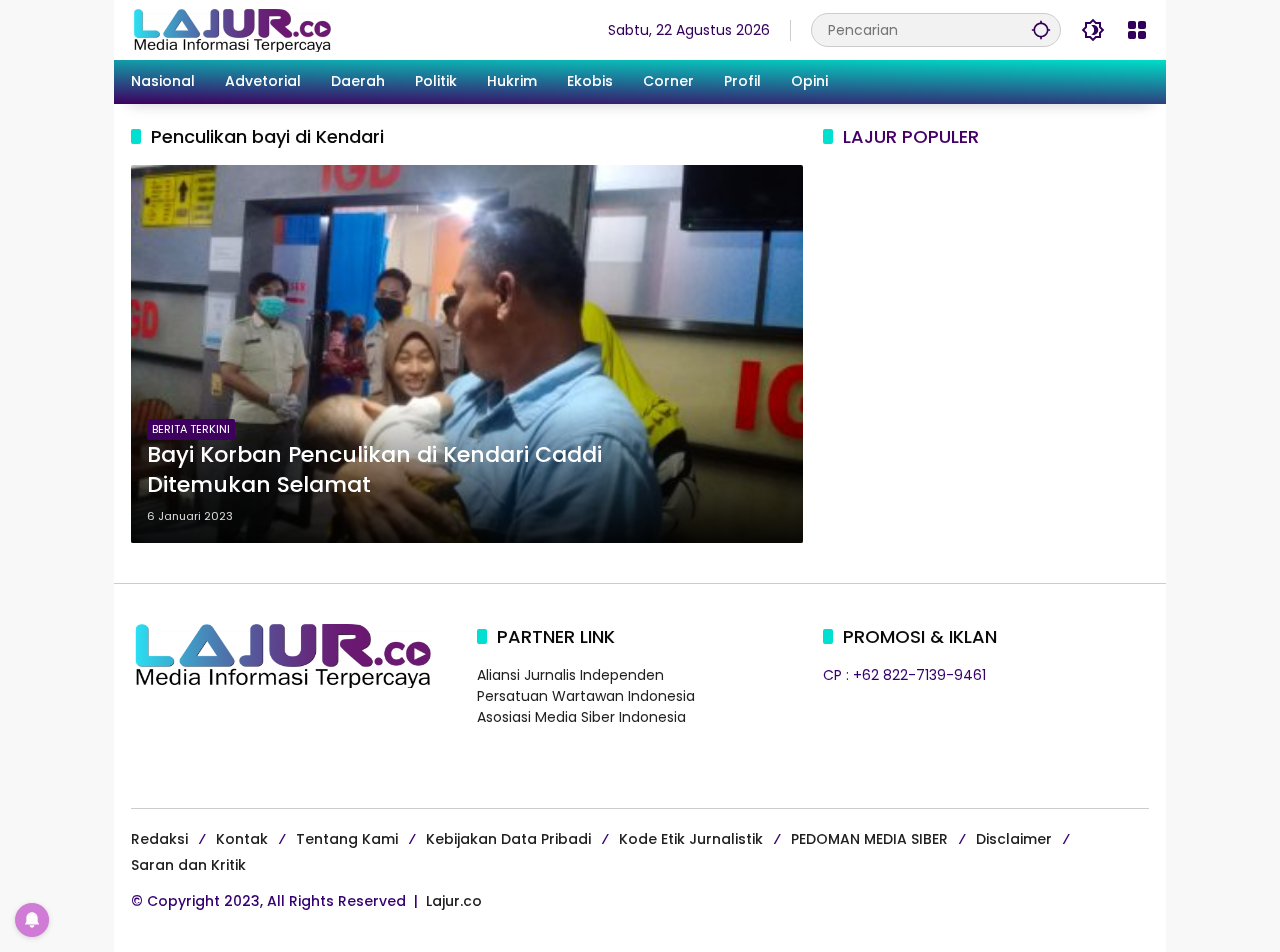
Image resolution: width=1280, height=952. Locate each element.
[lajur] (231, 29)
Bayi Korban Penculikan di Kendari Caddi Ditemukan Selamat (374, 470)
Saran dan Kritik (188, 865)
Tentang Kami (347, 839)
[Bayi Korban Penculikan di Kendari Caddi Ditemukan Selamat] (467, 354)
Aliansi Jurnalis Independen (570, 675)
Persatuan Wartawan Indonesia (586, 696)
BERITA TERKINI (191, 429)
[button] (1041, 29)
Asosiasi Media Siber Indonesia (581, 717)
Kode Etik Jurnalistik (691, 839)
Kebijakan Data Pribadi (508, 839)
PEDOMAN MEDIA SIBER (869, 839)
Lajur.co (454, 901)
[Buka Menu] (1137, 30)
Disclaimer (1014, 839)
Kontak (242, 839)
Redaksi (159, 839)
